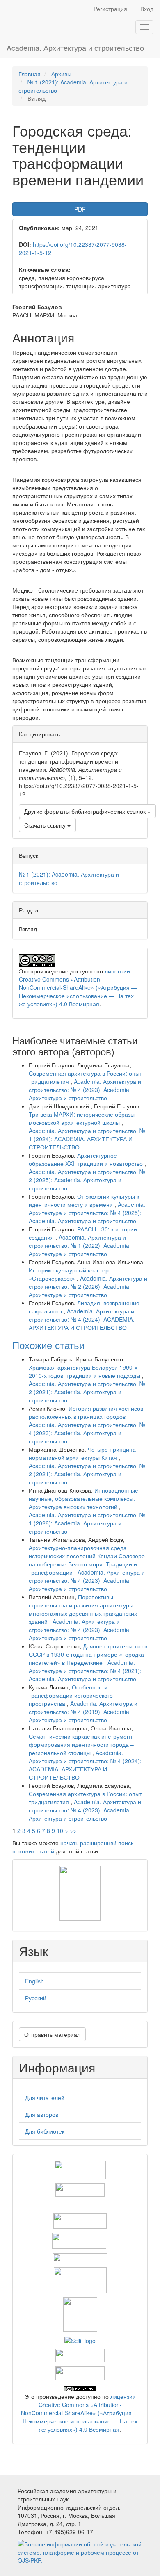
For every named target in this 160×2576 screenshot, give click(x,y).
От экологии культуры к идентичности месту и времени (84, 1200)
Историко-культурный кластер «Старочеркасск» (69, 1274)
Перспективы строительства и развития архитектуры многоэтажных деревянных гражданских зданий (83, 1609)
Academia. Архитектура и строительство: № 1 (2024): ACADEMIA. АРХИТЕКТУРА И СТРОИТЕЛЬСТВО (87, 1139)
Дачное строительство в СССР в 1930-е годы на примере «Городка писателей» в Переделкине (88, 1654)
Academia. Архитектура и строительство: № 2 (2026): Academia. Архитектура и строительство (88, 1286)
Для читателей (45, 2097)
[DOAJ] (80, 2257)
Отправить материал (52, 2034)
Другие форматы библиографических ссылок (86, 811)
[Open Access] (80, 2169)
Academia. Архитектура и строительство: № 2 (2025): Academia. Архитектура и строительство (87, 1180)
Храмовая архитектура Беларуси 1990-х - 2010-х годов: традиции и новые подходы (85, 1371)
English (34, 1981)
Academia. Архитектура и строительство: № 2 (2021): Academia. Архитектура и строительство (87, 1392)
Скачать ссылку (46, 825)
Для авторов (42, 2114)
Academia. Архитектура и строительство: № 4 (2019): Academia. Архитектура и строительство (83, 1712)
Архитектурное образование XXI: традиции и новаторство (87, 1159)
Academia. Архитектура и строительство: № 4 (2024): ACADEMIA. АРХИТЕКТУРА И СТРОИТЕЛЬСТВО (82, 1319)
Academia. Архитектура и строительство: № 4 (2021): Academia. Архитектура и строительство (85, 1671)
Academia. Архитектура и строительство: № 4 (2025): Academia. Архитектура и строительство (87, 1213)
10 (60, 1831)
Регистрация (110, 9)
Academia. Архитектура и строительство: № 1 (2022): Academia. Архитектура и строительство (80, 1245)
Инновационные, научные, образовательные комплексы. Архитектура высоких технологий (84, 1498)
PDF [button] (80, 209)
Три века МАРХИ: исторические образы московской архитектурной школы (82, 1118)
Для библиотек (45, 2131)
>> (73, 1831)
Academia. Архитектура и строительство (75, 48)
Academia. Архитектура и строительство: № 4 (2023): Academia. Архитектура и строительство (85, 1090)
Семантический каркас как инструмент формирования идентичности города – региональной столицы (81, 1744)
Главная (30, 74)
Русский (36, 1998)
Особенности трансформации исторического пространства (71, 1695)
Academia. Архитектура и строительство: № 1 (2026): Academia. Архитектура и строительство (87, 1523)
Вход (147, 9)
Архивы (61, 74)
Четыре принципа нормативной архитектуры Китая (82, 1453)
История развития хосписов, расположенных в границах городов (87, 1412)
